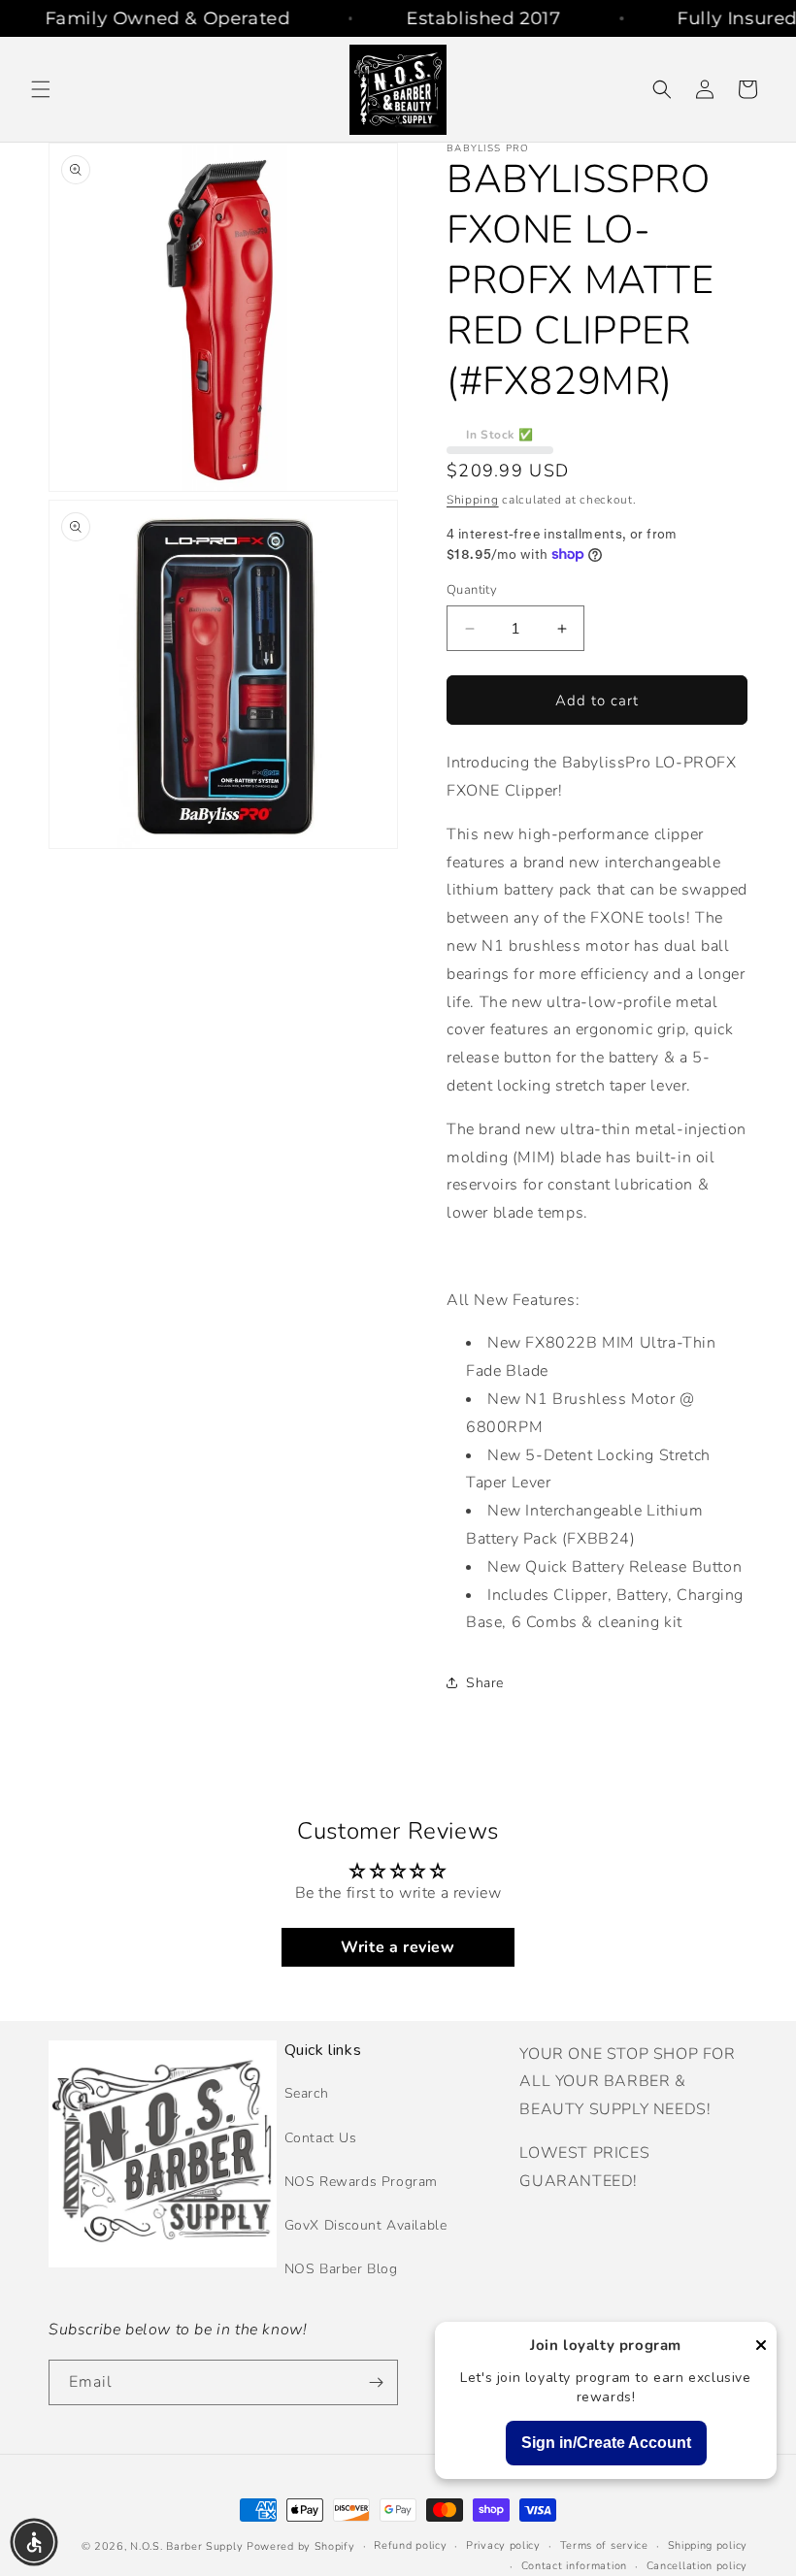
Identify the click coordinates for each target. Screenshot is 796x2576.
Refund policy (410, 2545)
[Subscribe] (376, 2382)
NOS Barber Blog (341, 2269)
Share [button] (485, 1683)
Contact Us (321, 2138)
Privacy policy (503, 2545)
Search (307, 2093)
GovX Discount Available (366, 2225)
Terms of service (604, 2545)
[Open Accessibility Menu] (34, 2542)
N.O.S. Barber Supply (186, 2546)
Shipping (473, 500)
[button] (41, 89)
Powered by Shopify (301, 2546)
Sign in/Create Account (606, 2443)
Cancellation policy (697, 2566)
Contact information (574, 2566)
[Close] (761, 2347)
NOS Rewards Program (361, 2182)
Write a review (398, 1947)
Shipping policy (708, 2545)
